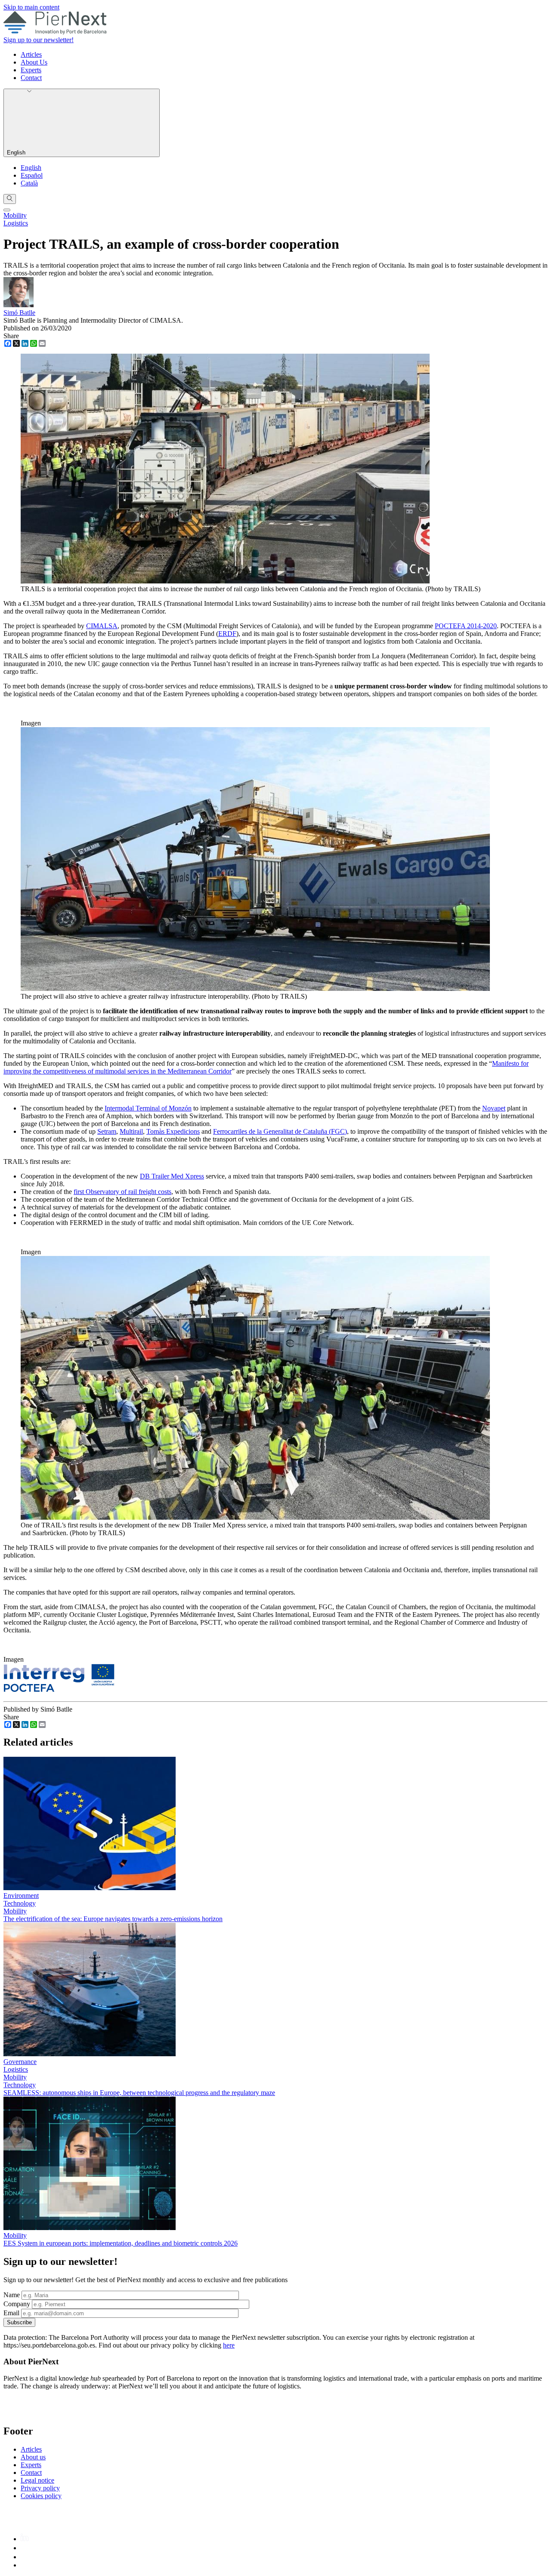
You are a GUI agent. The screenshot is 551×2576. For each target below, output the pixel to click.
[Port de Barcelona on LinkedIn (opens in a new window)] (25, 2539)
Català (29, 183)
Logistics (16, 223)
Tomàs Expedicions (173, 1131)
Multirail (131, 1131)
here (229, 2345)
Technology (20, 1903)
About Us (34, 62)
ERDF (227, 634)
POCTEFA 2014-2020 (466, 626)
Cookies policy (41, 2496)
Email (11, 2313)
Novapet (494, 1108)
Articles (31, 54)
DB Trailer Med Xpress (172, 1176)
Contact (31, 78)
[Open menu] (7, 210)
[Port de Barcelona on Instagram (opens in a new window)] (24, 2548)
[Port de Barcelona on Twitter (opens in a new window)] (25, 2557)
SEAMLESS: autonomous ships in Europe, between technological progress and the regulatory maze (139, 2093)
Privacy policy (40, 2488)
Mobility (15, 215)
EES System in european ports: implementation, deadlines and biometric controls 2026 (121, 2243)
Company (17, 2304)
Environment (21, 1896)
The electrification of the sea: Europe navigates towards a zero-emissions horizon (113, 1919)
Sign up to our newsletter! (39, 40)
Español (32, 175)
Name (12, 2295)
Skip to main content (31, 7)
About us (33, 2457)
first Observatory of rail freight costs (122, 1192)
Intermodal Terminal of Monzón (148, 1108)
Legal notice (37, 2480)
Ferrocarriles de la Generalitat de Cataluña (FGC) (280, 1131)
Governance (20, 2062)
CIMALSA (102, 626)
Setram (107, 1131)
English (17, 153)
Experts (31, 70)
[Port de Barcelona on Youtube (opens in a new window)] (25, 2565)
